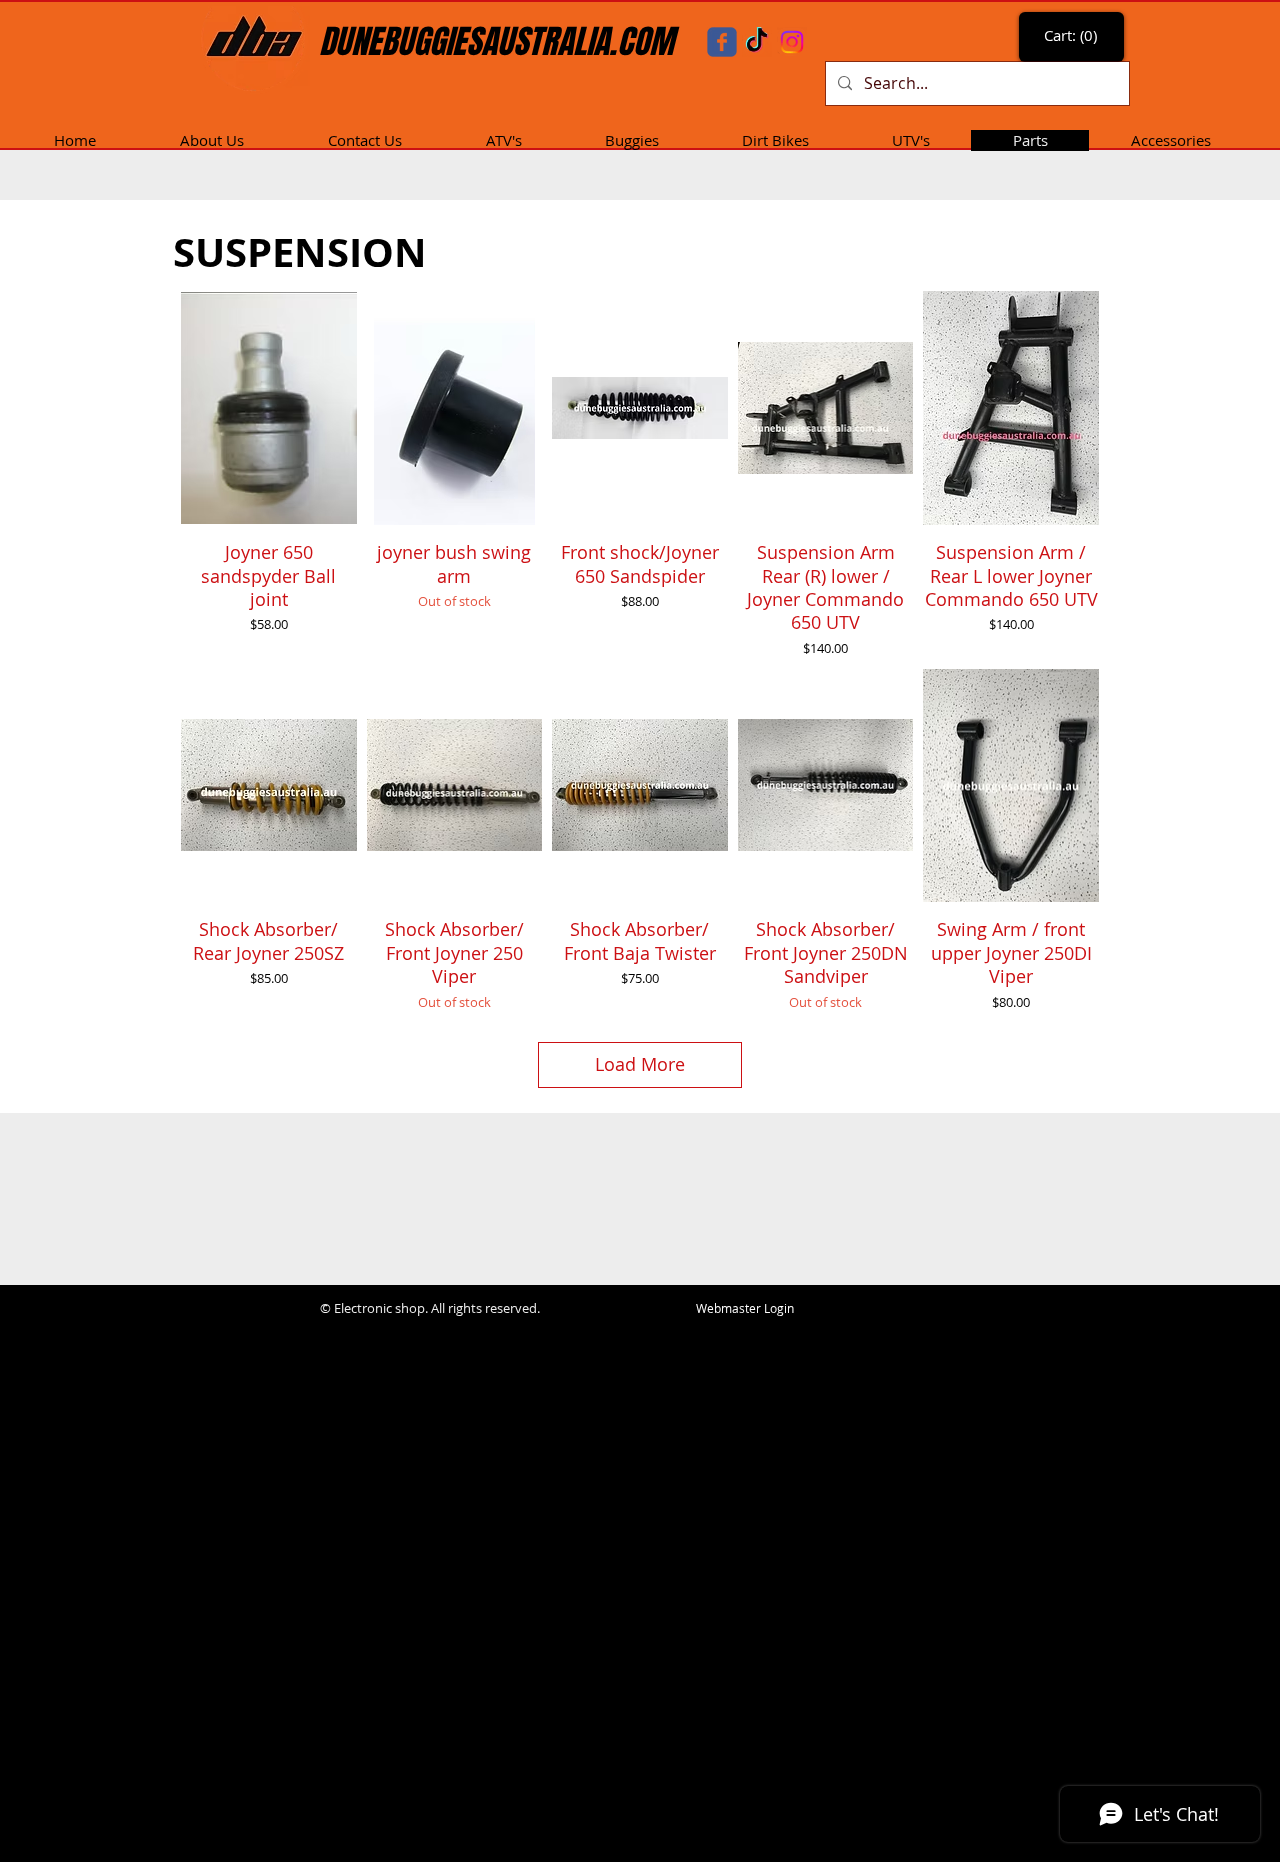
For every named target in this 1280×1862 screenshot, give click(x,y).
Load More (640, 1064)
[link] (1073, 36)
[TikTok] (757, 42)
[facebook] (722, 42)
